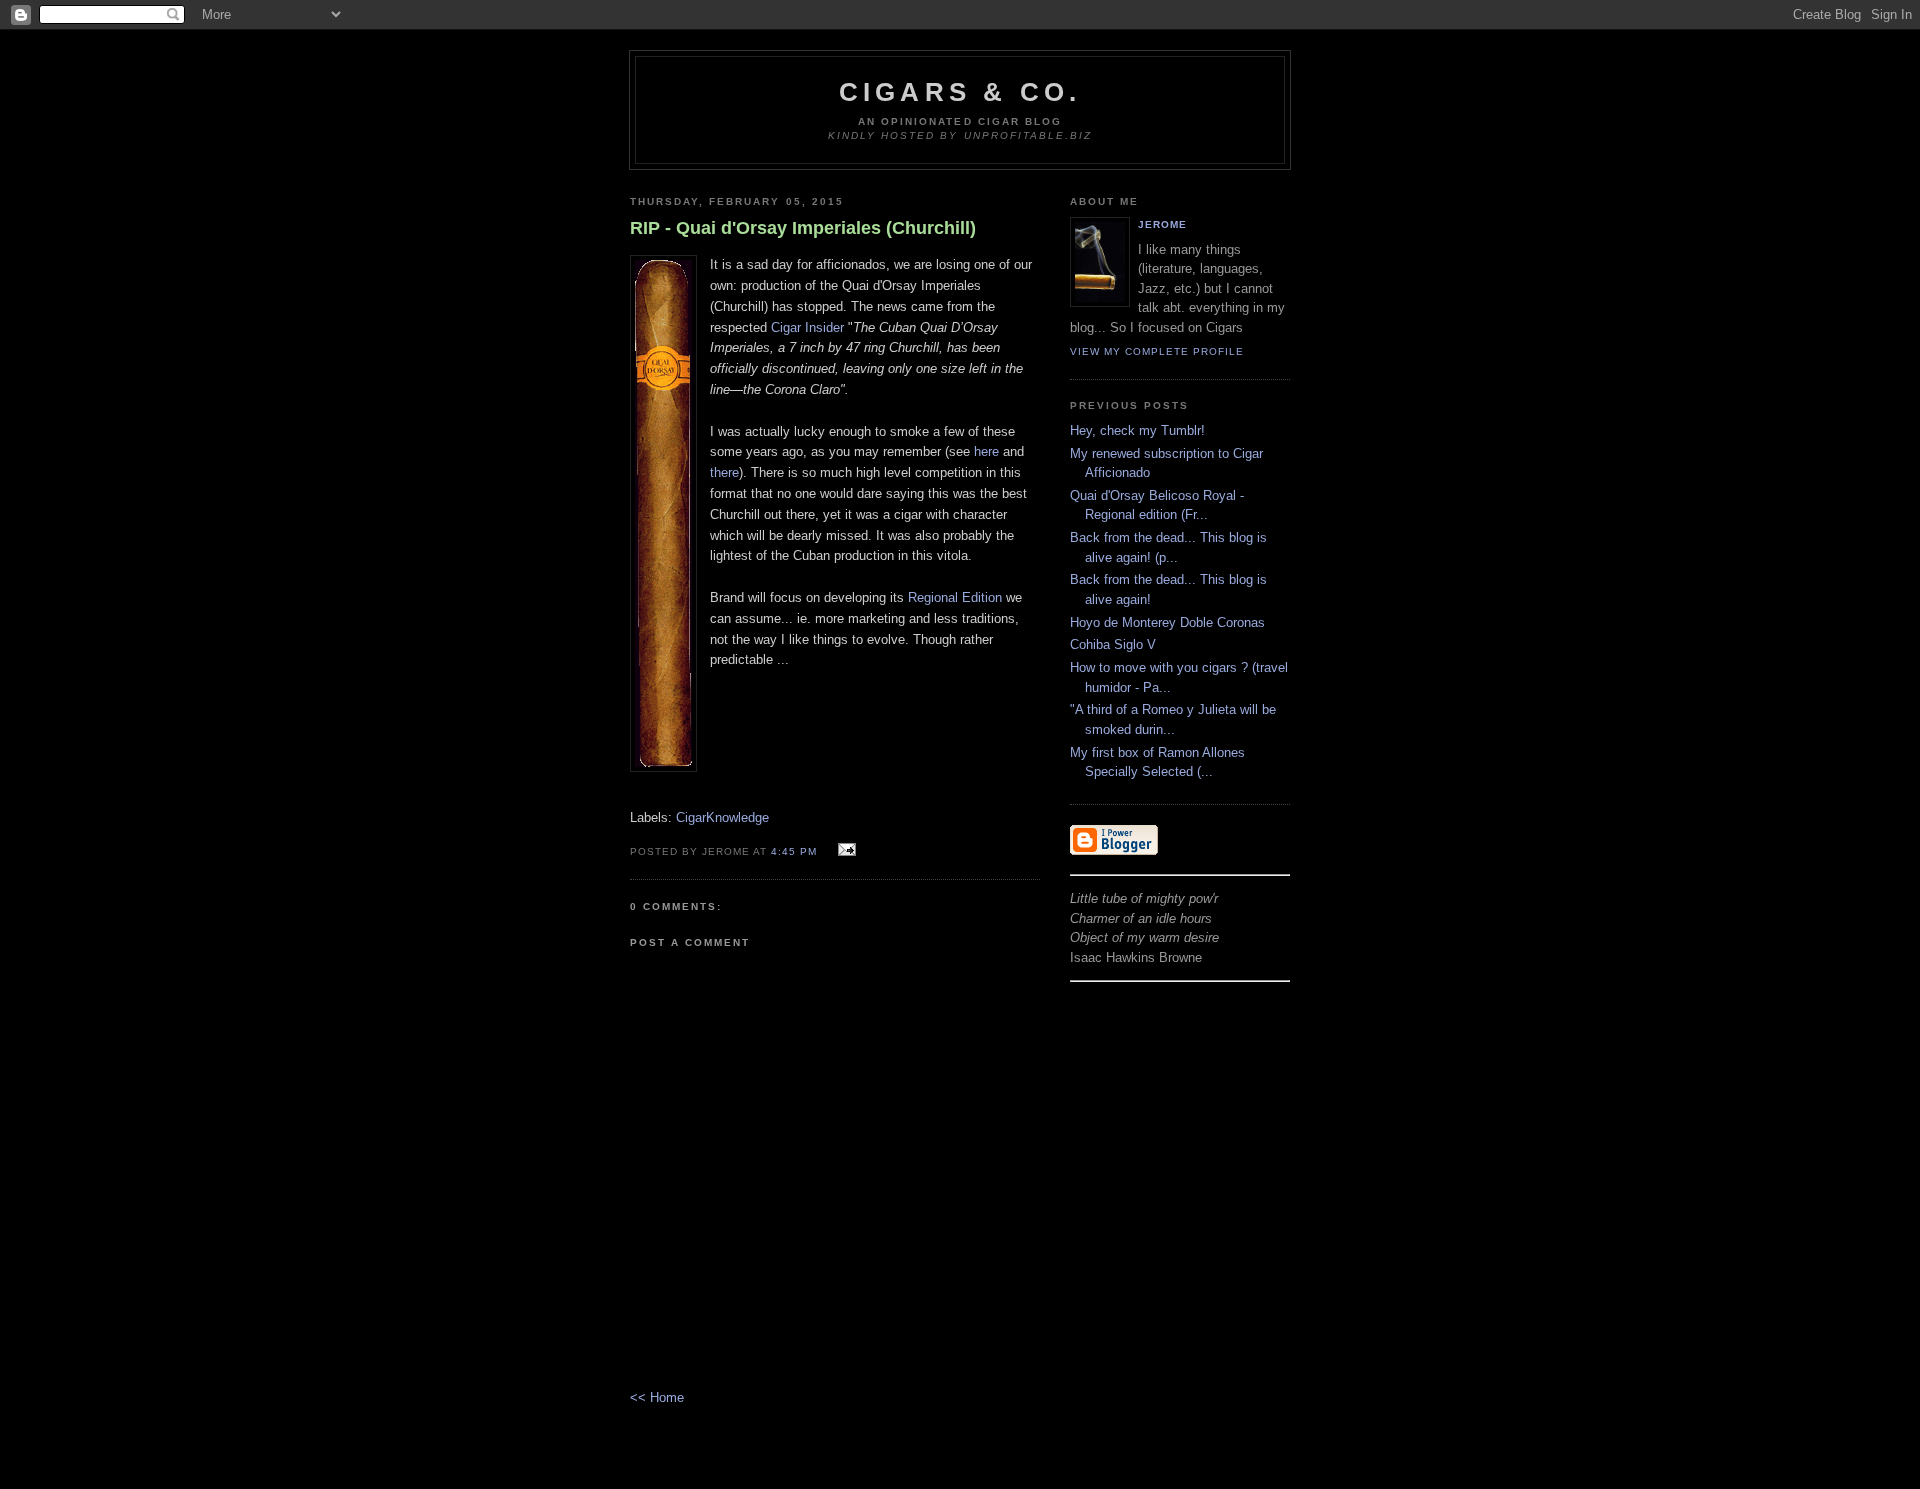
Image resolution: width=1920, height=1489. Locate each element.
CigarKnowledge (722, 817)
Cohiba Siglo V (1113, 644)
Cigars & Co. (960, 92)
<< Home (657, 1397)
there (724, 472)
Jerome (1162, 224)
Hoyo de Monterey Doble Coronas (1167, 622)
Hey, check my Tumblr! (1137, 430)
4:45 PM (794, 851)
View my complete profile (1157, 351)
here (986, 451)
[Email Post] (843, 850)
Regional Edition (955, 597)
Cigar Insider (807, 327)
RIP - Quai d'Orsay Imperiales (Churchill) (803, 228)
